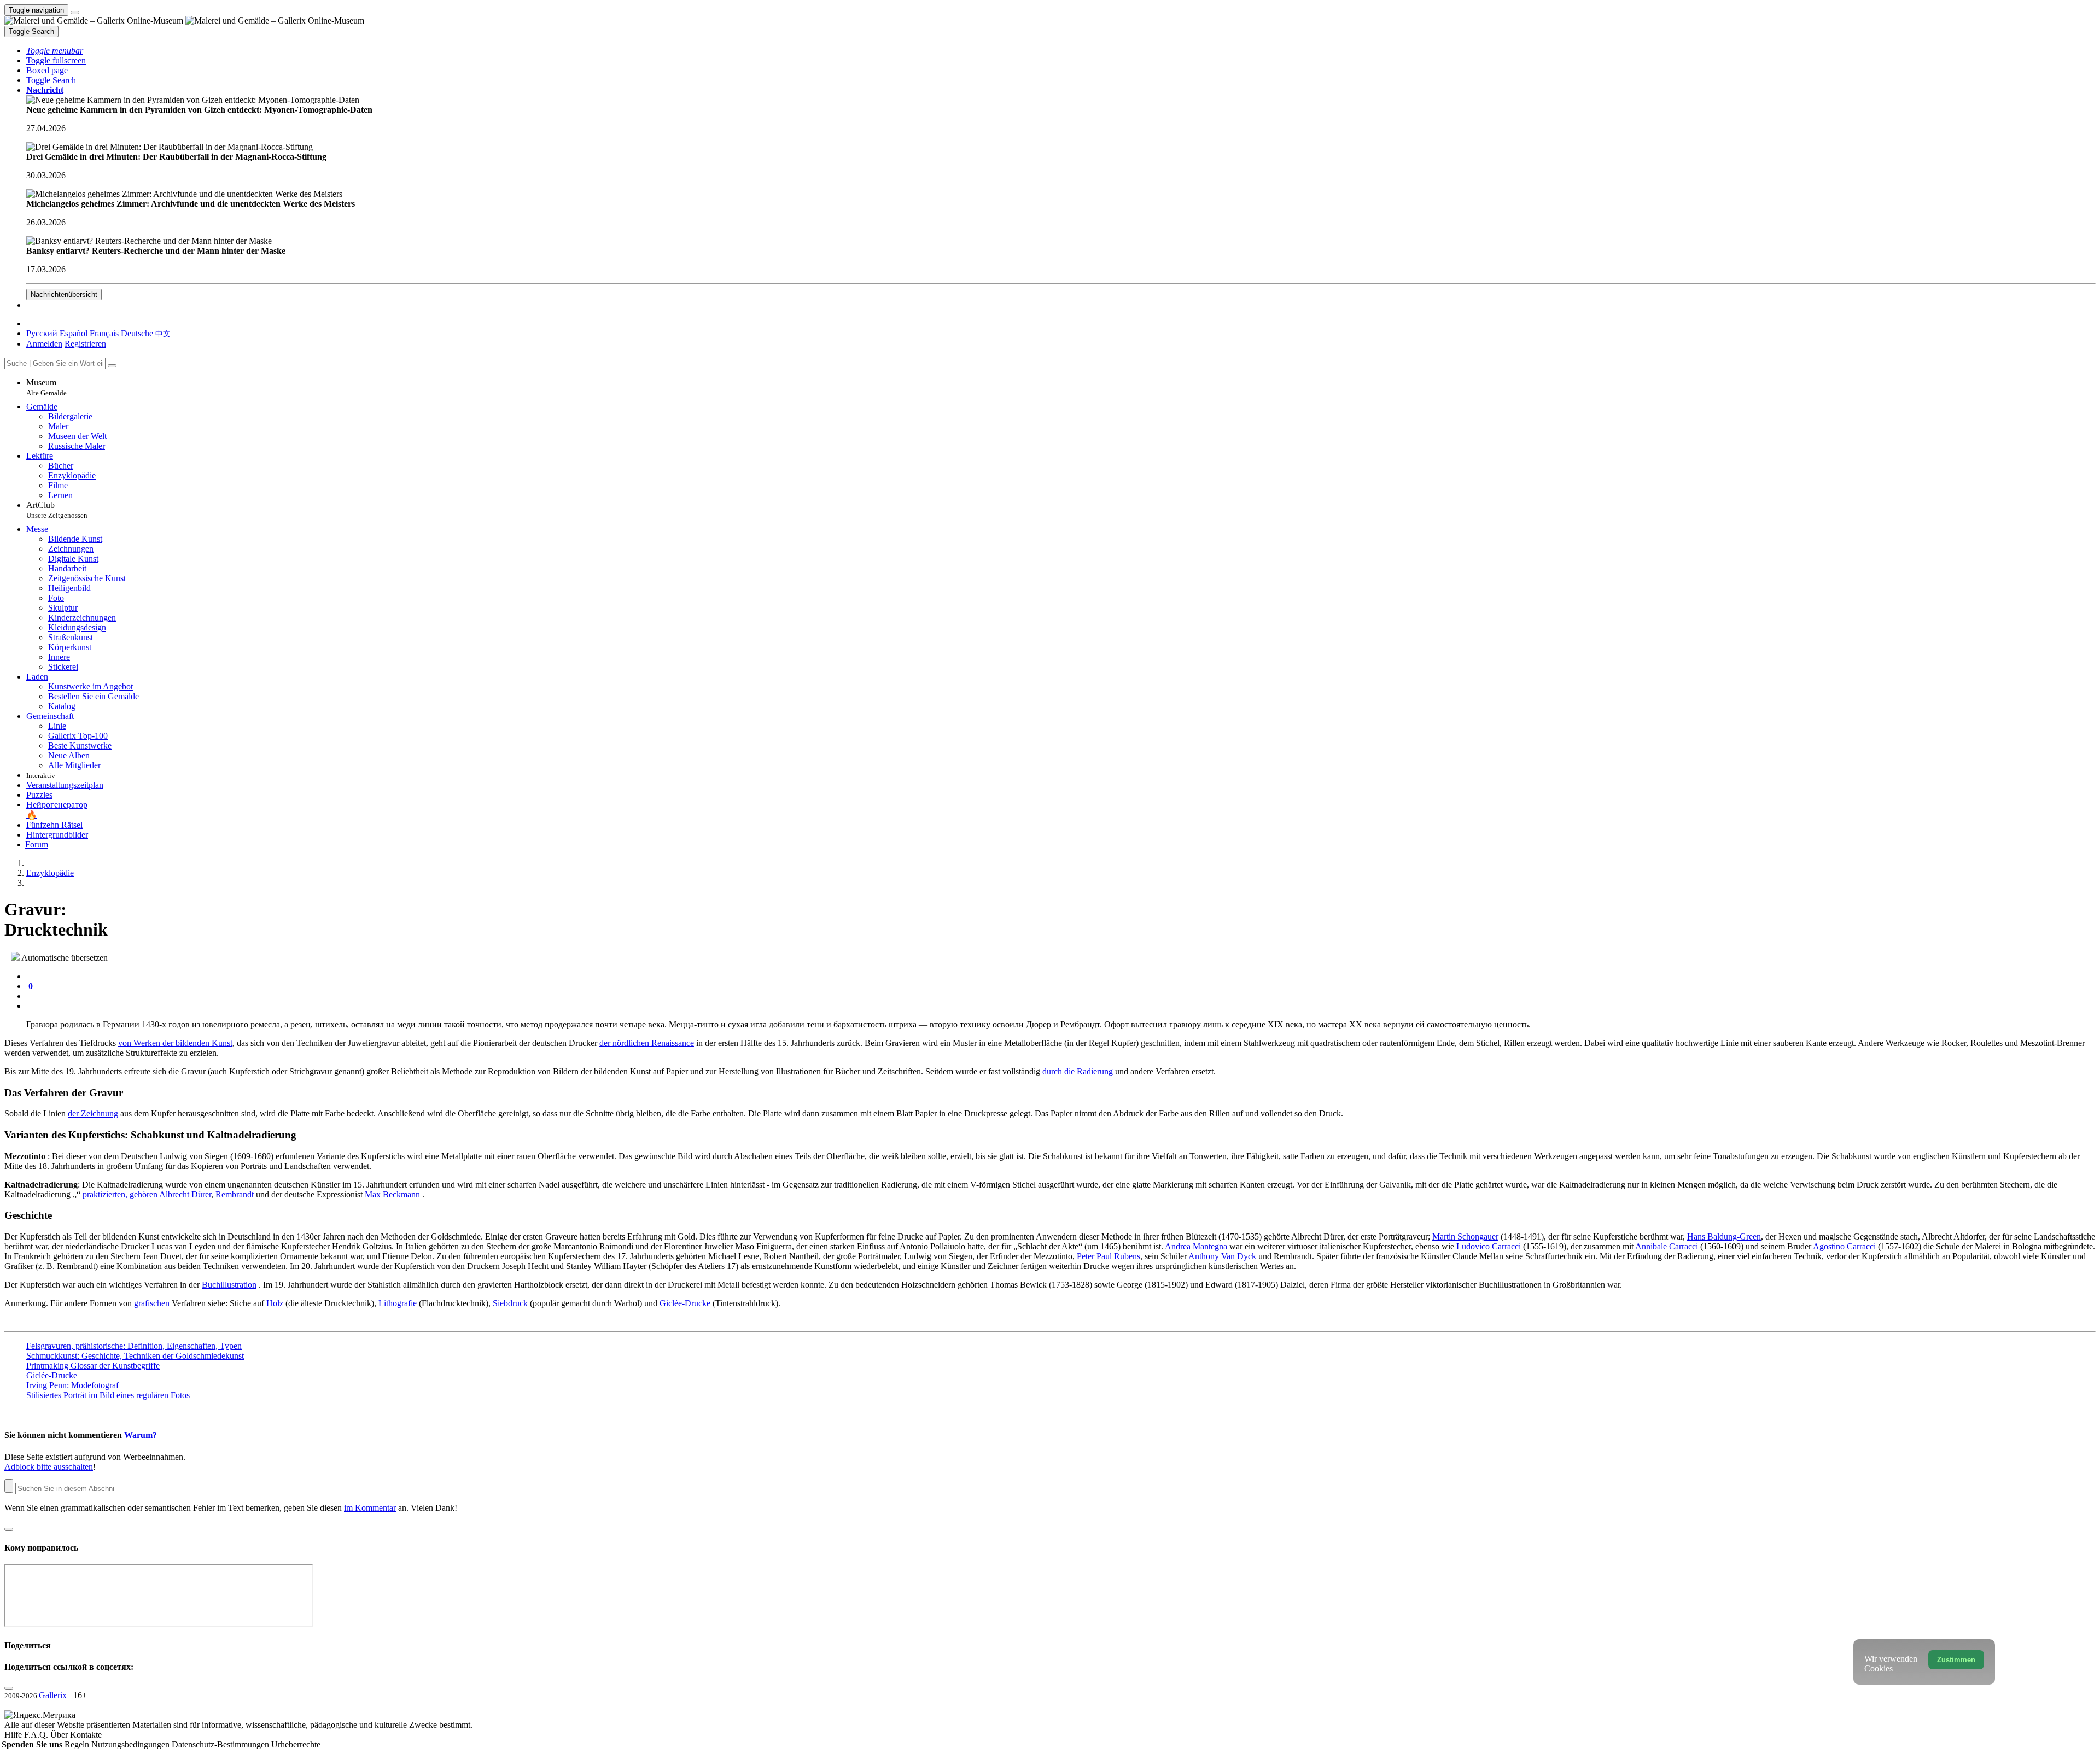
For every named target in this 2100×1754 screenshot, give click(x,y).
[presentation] (1061, 996)
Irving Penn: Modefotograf (72, 1385)
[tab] (27, 976)
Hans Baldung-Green (1724, 1236)
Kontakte (86, 1735)
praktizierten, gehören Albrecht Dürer (147, 1194)
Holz (275, 1303)
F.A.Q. (37, 1735)
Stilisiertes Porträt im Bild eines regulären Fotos (108, 1395)
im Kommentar (370, 1508)
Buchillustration (229, 1285)
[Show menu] (75, 13)
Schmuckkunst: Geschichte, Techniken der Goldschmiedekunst (135, 1356)
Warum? (141, 1435)
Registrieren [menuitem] (85, 344)
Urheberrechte (296, 1744)
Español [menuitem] (74, 333)
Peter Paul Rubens (1109, 1256)
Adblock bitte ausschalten (49, 1467)
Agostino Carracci (1844, 1246)
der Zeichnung (93, 1113)
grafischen (152, 1303)
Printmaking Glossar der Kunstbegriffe (93, 1366)
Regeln (78, 1744)
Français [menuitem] (104, 333)
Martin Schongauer (1465, 1236)
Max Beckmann (392, 1194)
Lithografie (398, 1303)
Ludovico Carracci (1489, 1246)
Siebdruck (510, 1303)
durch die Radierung (1078, 1071)
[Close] (112, 366)
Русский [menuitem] (42, 333)
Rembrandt (235, 1194)
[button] (55, 51)
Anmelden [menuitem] (44, 344)
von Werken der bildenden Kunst (175, 1043)
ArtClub (57, 510)
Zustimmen (1956, 1660)
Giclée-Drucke (685, 1303)
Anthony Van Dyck (1222, 1256)
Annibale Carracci (1667, 1246)
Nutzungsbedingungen (132, 1744)
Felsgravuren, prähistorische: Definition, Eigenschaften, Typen (134, 1346)
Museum (46, 387)
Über (60, 1735)
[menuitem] (163, 333)
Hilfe (14, 1735)
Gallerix (53, 1695)
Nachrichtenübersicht (64, 294)
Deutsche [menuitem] (137, 333)
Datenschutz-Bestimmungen (221, 1744)
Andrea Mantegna (1196, 1246)
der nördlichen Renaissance (647, 1043)
